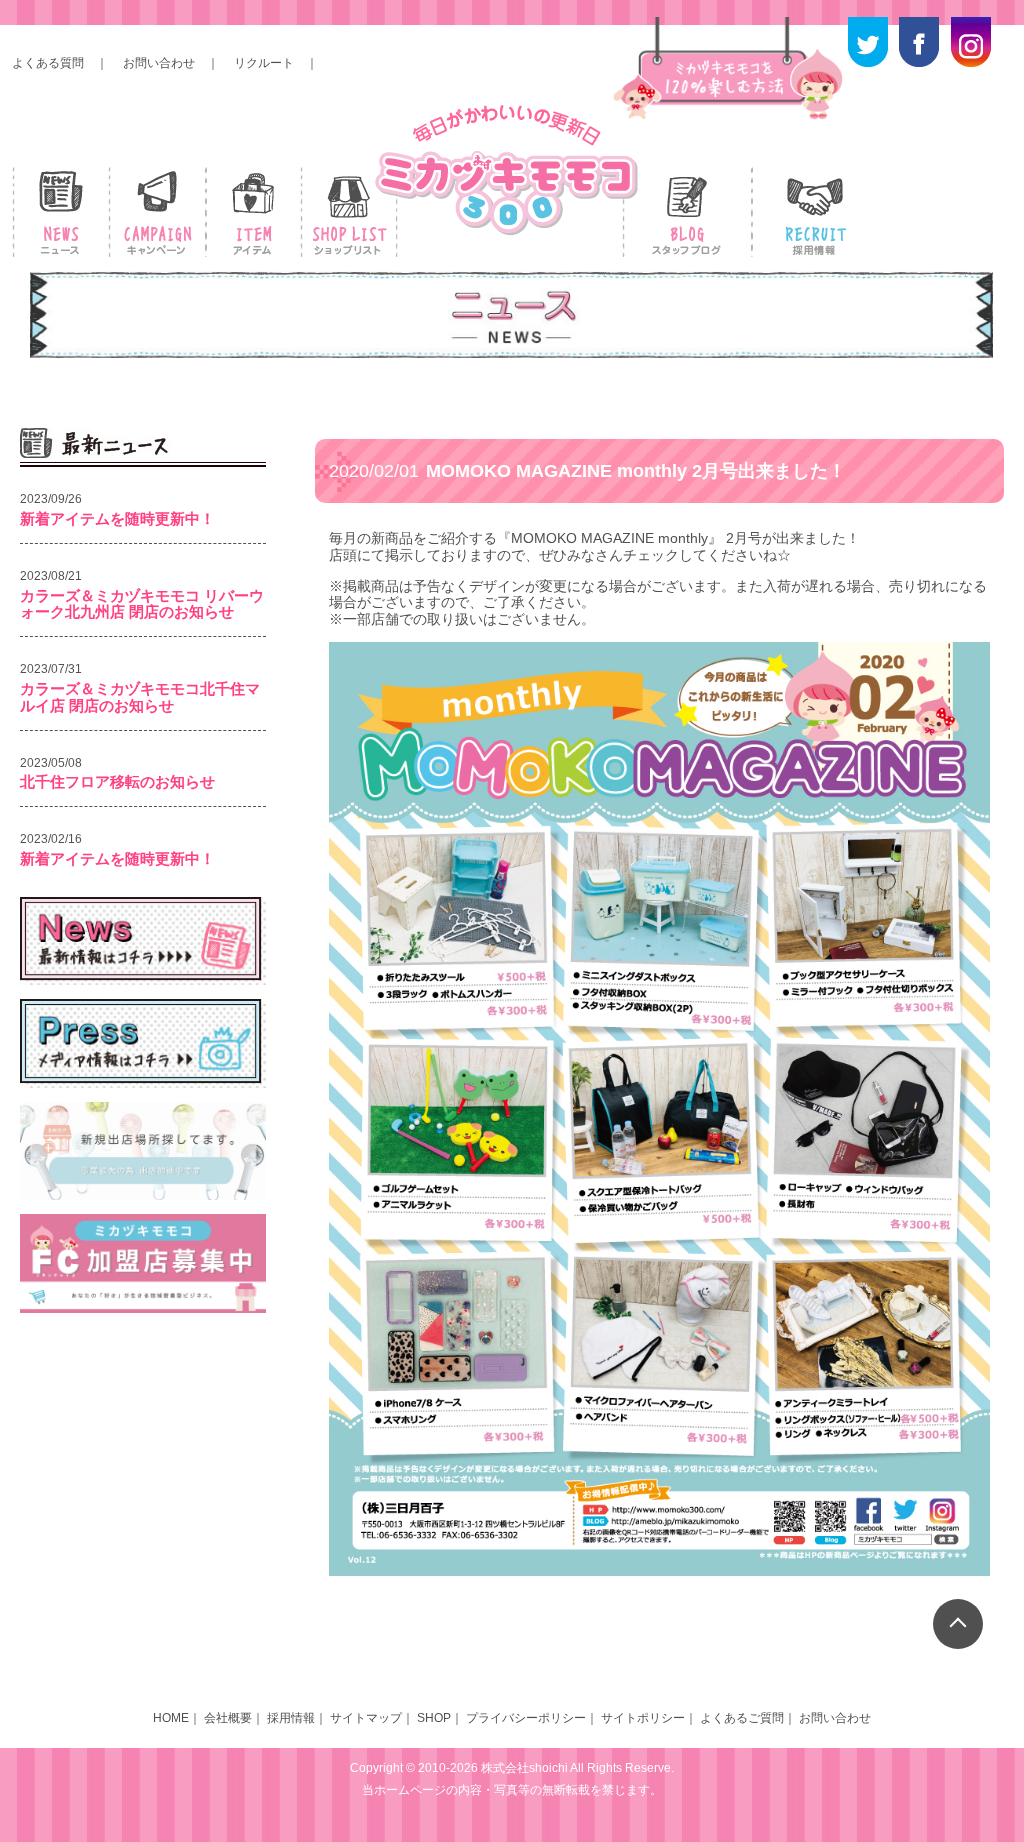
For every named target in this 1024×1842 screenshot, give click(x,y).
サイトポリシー (643, 1718)
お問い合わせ (159, 63)
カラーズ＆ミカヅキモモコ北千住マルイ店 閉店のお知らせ (140, 697)
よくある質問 (48, 63)
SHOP (434, 1718)
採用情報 (291, 1718)
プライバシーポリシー (526, 1718)
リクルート (264, 63)
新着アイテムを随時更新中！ (117, 518)
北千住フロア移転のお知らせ (117, 781)
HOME (171, 1718)
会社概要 (228, 1718)
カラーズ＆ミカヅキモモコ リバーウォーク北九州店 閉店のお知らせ (142, 604)
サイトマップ (366, 1718)
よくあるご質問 (742, 1718)
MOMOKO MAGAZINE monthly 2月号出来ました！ (587, 471)
